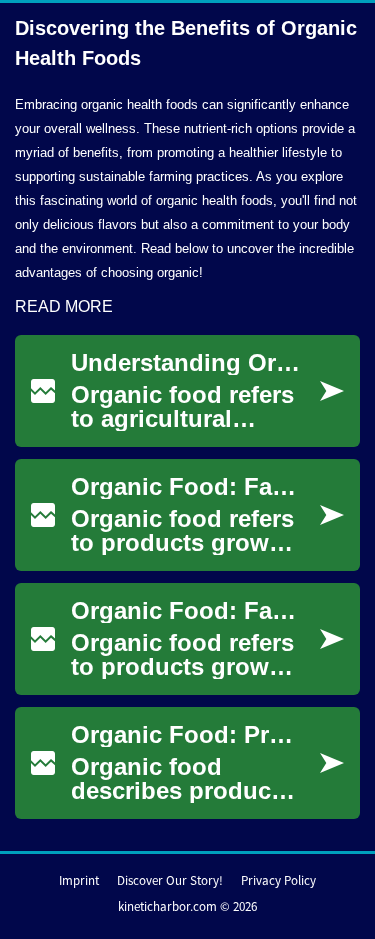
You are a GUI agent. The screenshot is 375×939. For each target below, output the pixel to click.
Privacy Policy (278, 880)
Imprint (79, 880)
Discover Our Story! (170, 880)
